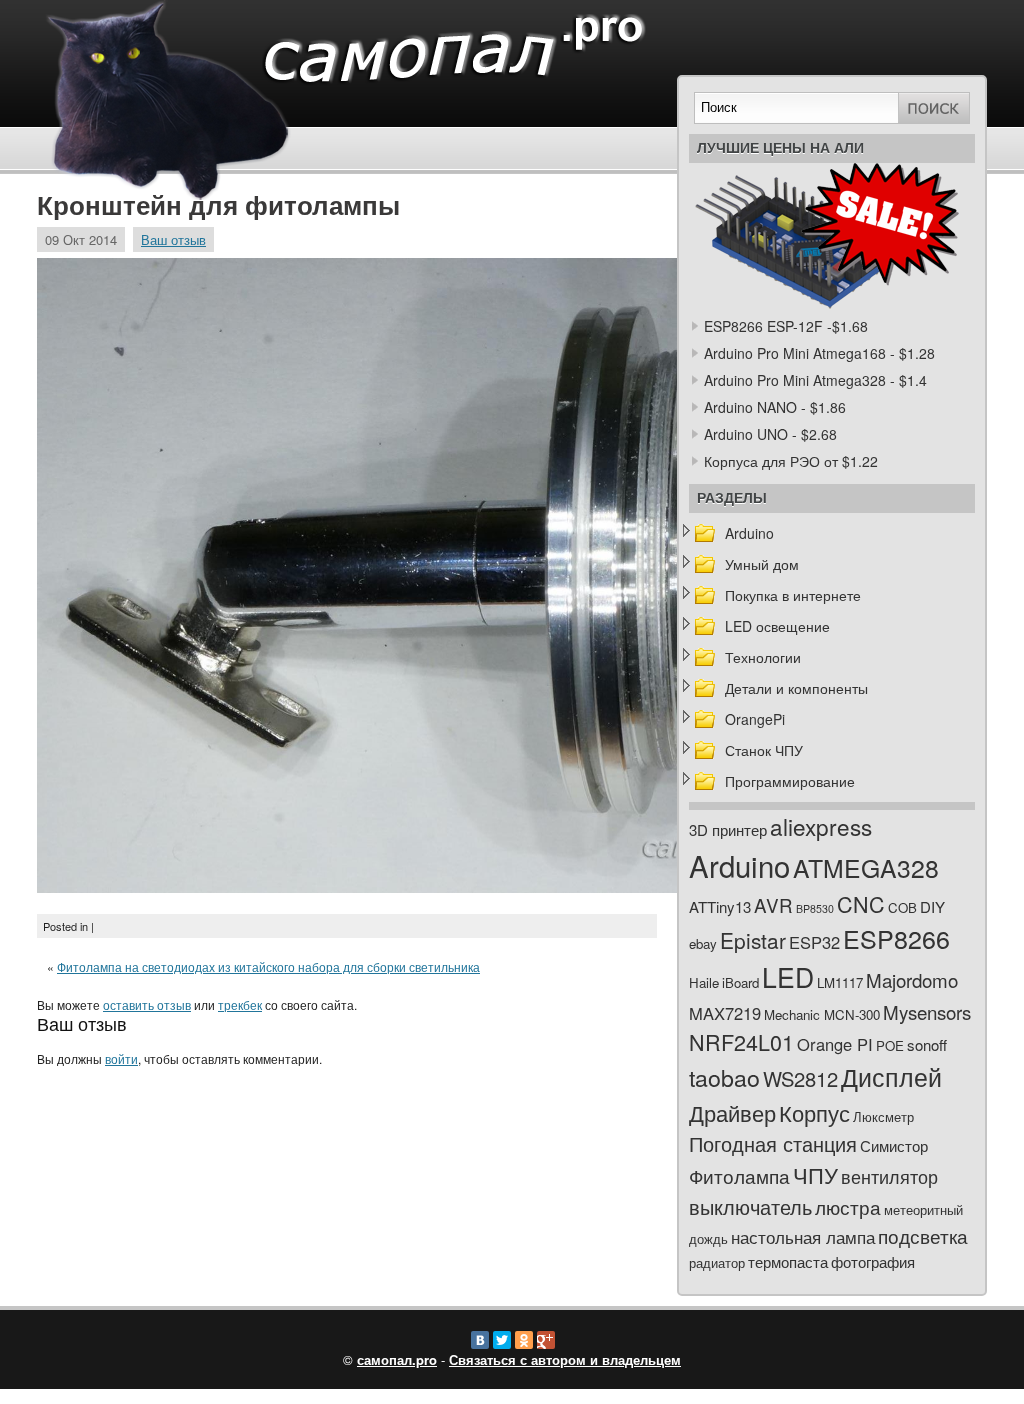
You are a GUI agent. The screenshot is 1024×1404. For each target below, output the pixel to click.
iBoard (740, 982)
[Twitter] (502, 1340)
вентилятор (889, 1176)
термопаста (788, 1261)
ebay (703, 943)
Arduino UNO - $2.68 (770, 434)
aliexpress (821, 826)
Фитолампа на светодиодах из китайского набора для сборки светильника (268, 966)
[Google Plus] (546, 1340)
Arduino (749, 533)
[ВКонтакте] (480, 1340)
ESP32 (814, 942)
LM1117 (840, 982)
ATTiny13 (720, 906)
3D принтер (728, 829)
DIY (932, 906)
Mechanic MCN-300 (822, 1014)
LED (788, 977)
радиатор (717, 1262)
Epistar (753, 940)
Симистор (894, 1145)
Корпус (814, 1112)
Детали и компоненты (796, 688)
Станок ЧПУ (764, 750)
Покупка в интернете (793, 595)
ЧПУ (815, 1174)
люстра (848, 1206)
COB (902, 907)
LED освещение (777, 626)
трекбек (240, 1004)
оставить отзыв (147, 1004)
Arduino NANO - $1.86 (775, 407)
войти (121, 1058)
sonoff (927, 1044)
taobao (724, 1077)
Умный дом (762, 564)
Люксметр (883, 1116)
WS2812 (800, 1078)
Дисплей (891, 1076)
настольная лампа (803, 1237)
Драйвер (732, 1112)
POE (890, 1045)
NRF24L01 (741, 1041)
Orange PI (835, 1044)
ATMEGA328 (866, 867)
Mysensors (927, 1011)
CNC (861, 903)
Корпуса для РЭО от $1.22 (791, 461)
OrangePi (755, 719)
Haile (704, 982)
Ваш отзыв (173, 239)
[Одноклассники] (524, 1340)
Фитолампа (739, 1175)
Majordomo (912, 979)
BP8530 (815, 908)
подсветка (923, 1236)
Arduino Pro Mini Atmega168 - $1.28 (819, 353)
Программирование (790, 781)
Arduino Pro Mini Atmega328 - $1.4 (815, 380)
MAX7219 (725, 1013)
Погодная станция (773, 1143)
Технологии (763, 657)
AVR (773, 904)
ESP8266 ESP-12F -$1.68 (786, 326)
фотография (873, 1261)
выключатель (750, 1206)
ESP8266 (896, 938)
